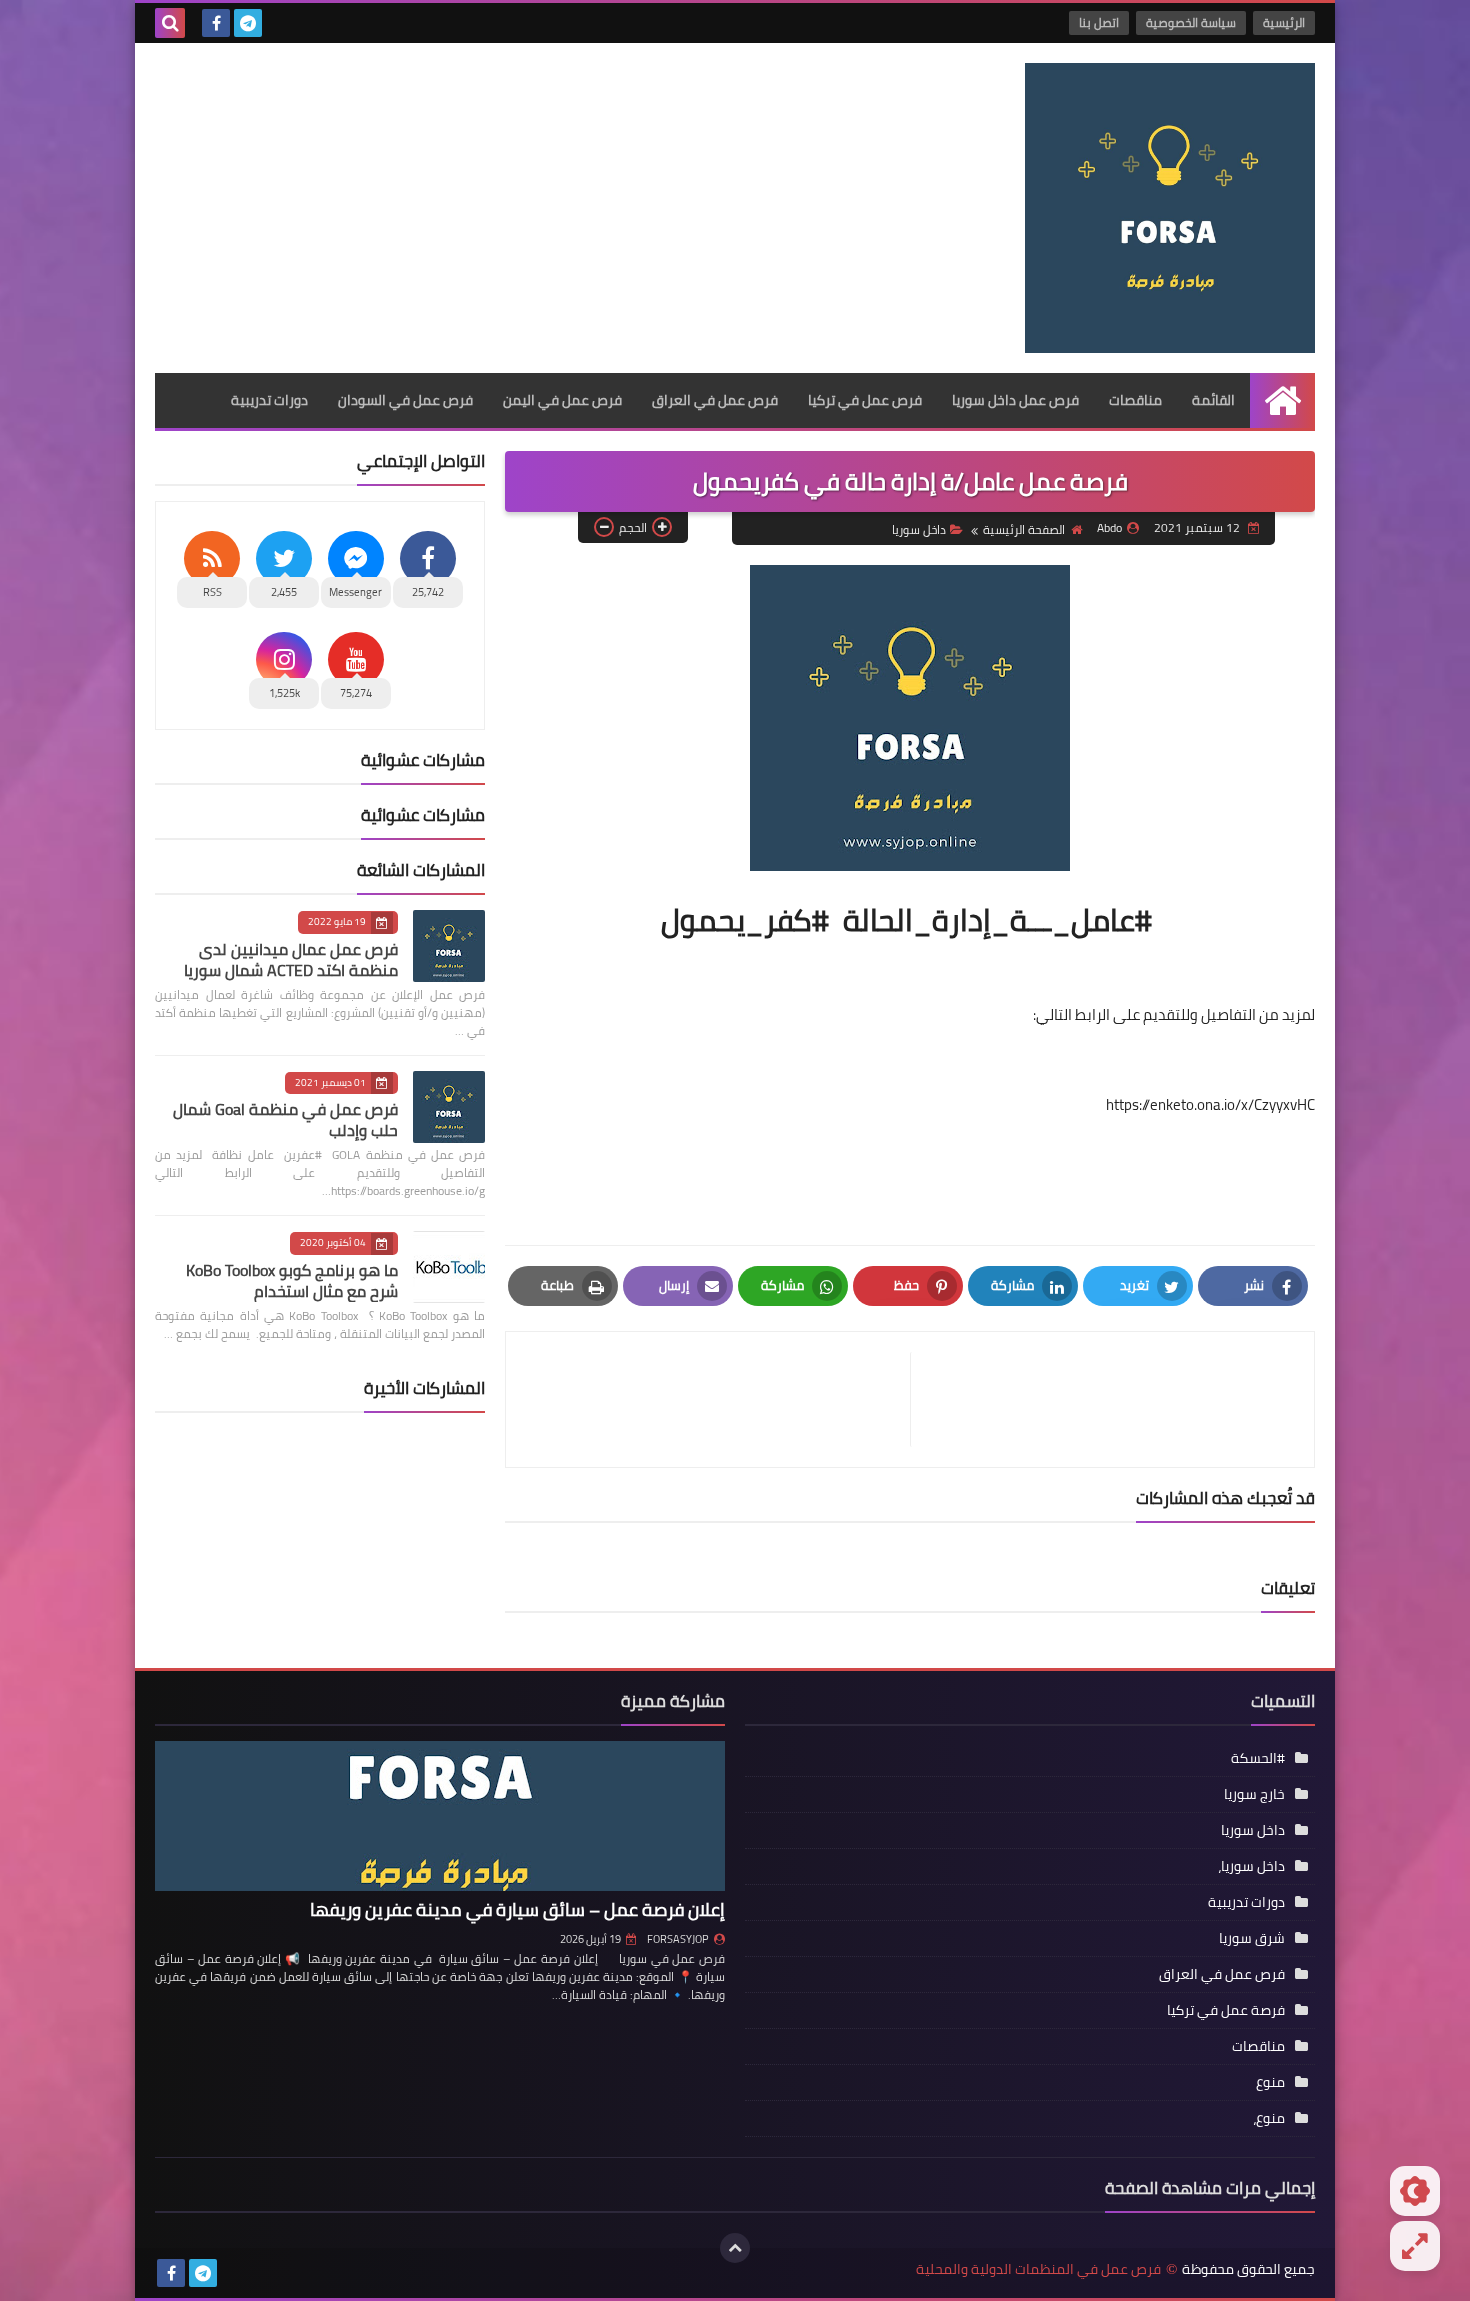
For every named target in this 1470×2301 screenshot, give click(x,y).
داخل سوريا (919, 529)
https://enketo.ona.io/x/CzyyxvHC (1210, 1104)
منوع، (1269, 2118)
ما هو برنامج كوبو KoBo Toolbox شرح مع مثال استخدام (292, 1280)
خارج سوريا (1254, 1794)
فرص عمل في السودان (405, 400)
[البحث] (170, 23)
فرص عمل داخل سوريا (1015, 400)
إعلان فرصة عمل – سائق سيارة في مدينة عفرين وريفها (517, 1909)
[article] (718, 1399)
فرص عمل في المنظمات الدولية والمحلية (1038, 2269)
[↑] (735, 2248)
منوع (1270, 2082)
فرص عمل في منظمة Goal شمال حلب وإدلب (285, 1119)
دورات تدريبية (269, 400)
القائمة (1213, 400)
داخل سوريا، (1251, 1866)
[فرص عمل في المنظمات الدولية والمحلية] (1170, 208)
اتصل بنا (1099, 22)
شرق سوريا (1252, 1938)
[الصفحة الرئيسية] (1282, 400)
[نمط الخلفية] (1415, 2246)
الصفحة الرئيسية (1024, 529)
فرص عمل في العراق (715, 400)
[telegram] (248, 23)
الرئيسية (1284, 22)
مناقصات (1135, 400)
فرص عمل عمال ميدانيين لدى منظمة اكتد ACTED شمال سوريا (291, 959)
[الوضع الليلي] (1415, 2191)
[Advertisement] (519, 203)
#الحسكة (1258, 1758)
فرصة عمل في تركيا (1226, 2010)
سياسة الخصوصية (1191, 22)
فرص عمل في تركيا (865, 400)
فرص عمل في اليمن (562, 400)
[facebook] (216, 23)
